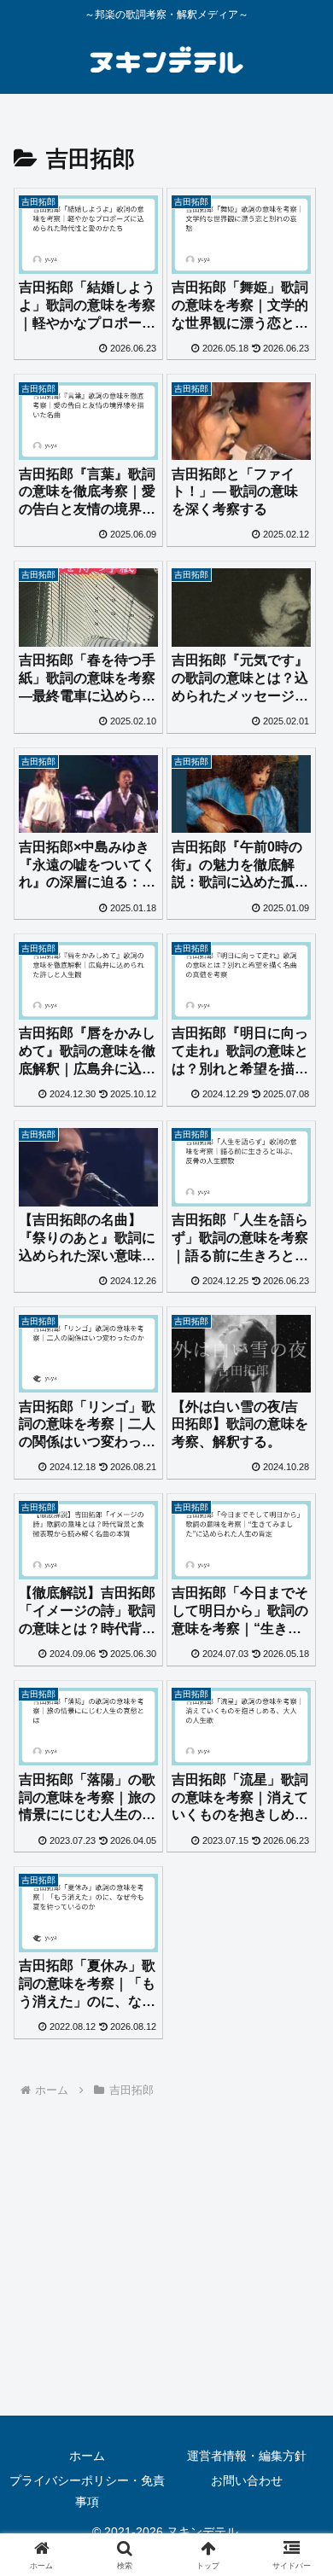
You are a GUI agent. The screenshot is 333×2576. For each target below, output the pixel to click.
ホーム (87, 2456)
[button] (299, 2214)
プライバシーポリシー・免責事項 (87, 2491)
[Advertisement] (166, 2271)
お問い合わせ (247, 2480)
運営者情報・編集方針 (247, 2456)
